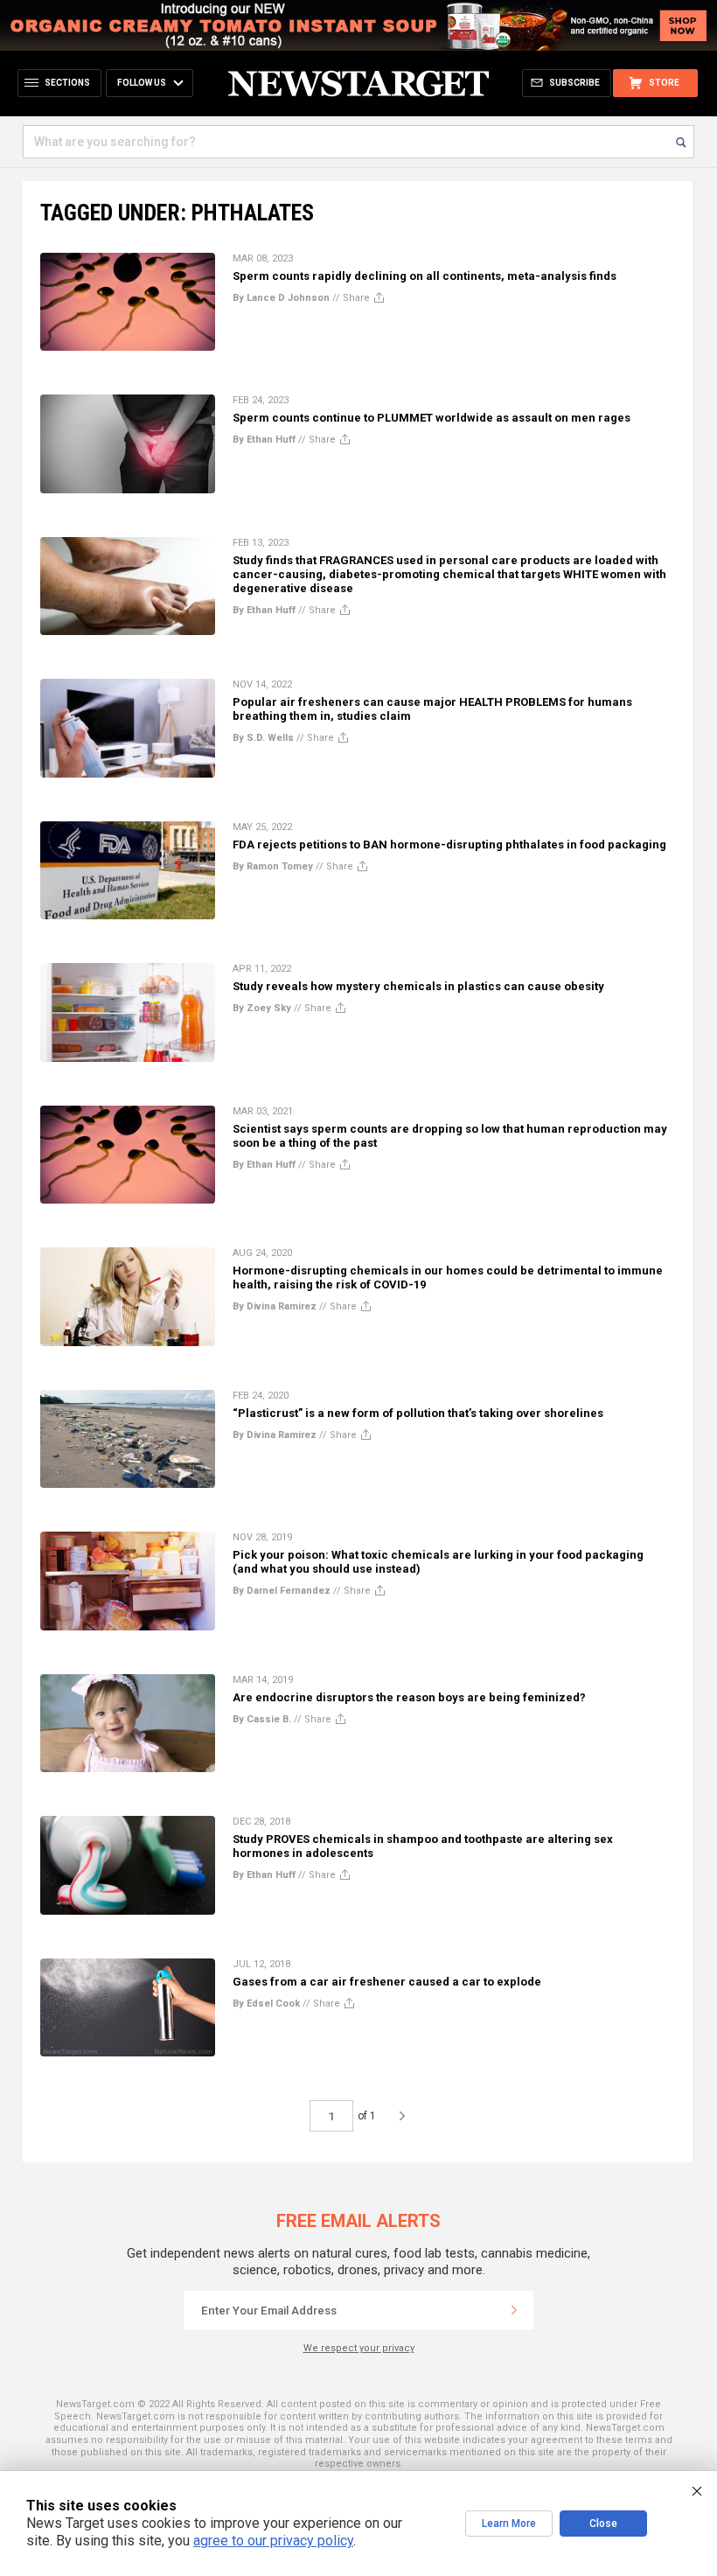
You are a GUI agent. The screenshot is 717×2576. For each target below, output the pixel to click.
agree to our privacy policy (273, 2541)
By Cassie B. (262, 1719)
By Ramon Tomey (273, 866)
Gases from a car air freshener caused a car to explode (387, 1982)
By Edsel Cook (266, 2004)
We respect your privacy (359, 2348)
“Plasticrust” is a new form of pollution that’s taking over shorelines (418, 1413)
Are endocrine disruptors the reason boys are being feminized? (409, 1697)
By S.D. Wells (263, 738)
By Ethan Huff (264, 440)
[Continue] (514, 2310)
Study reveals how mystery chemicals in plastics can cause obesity (418, 986)
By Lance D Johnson (281, 298)
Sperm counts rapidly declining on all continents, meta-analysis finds (425, 276)
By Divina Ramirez (275, 1306)
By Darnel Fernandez (282, 1591)
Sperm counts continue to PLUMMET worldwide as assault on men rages (432, 418)
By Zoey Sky (262, 1008)
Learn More (509, 2524)
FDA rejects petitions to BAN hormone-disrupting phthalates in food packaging (449, 845)
